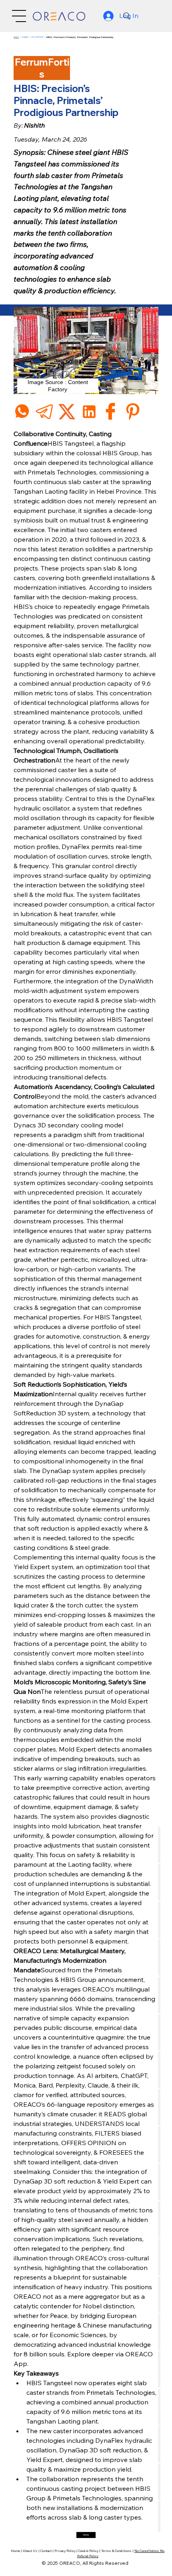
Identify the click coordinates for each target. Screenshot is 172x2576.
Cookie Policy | (90, 2551)
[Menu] (19, 16)
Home (16, 37)
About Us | (32, 2551)
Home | (17, 2551)
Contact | (47, 2551)
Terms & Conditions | (118, 2551)
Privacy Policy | (66, 2551)
